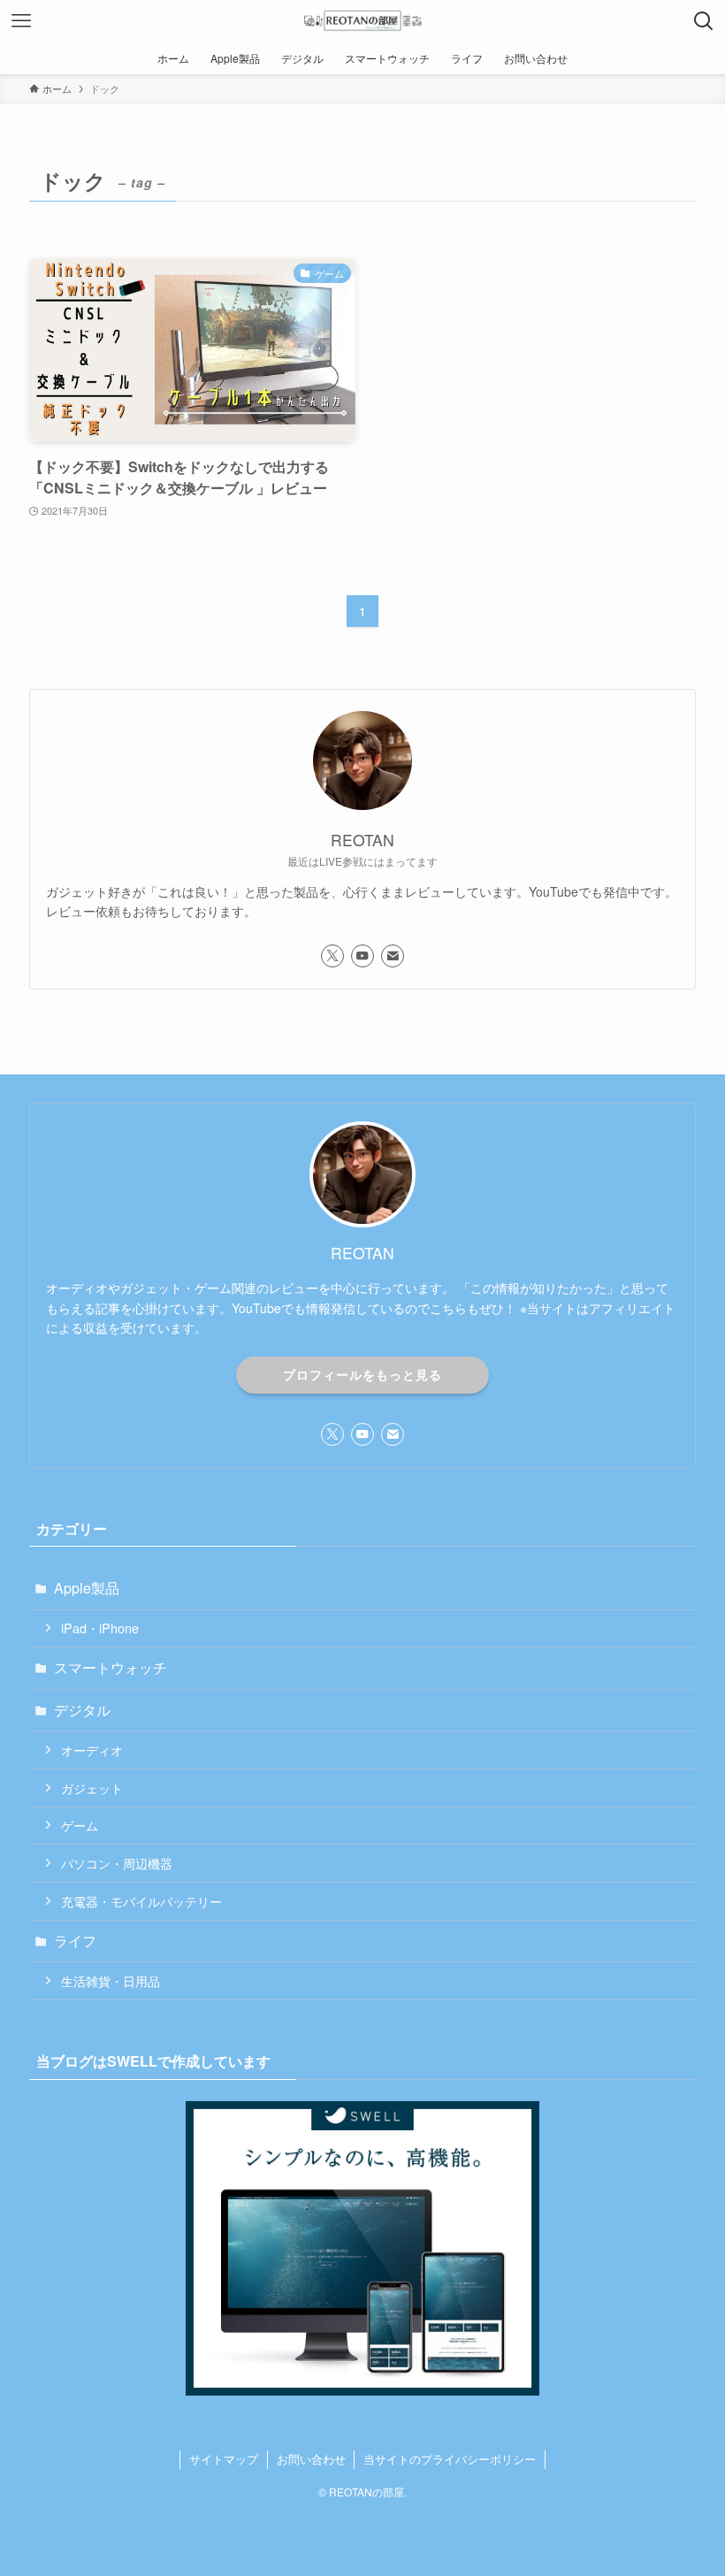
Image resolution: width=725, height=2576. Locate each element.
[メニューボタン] (21, 21)
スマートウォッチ (111, 1667)
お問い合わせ (311, 2459)
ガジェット (92, 1788)
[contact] (393, 956)
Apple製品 (87, 1588)
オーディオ (92, 1750)
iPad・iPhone (100, 1628)
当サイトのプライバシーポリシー (450, 2459)
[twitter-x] (332, 956)
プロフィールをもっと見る (362, 1374)
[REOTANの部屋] (362, 21)
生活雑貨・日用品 (111, 1980)
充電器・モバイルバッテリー (141, 1901)
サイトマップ (224, 2459)
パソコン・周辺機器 (117, 1863)
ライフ (75, 1941)
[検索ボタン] (704, 21)
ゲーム (80, 1825)
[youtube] (362, 956)
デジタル (82, 1710)
